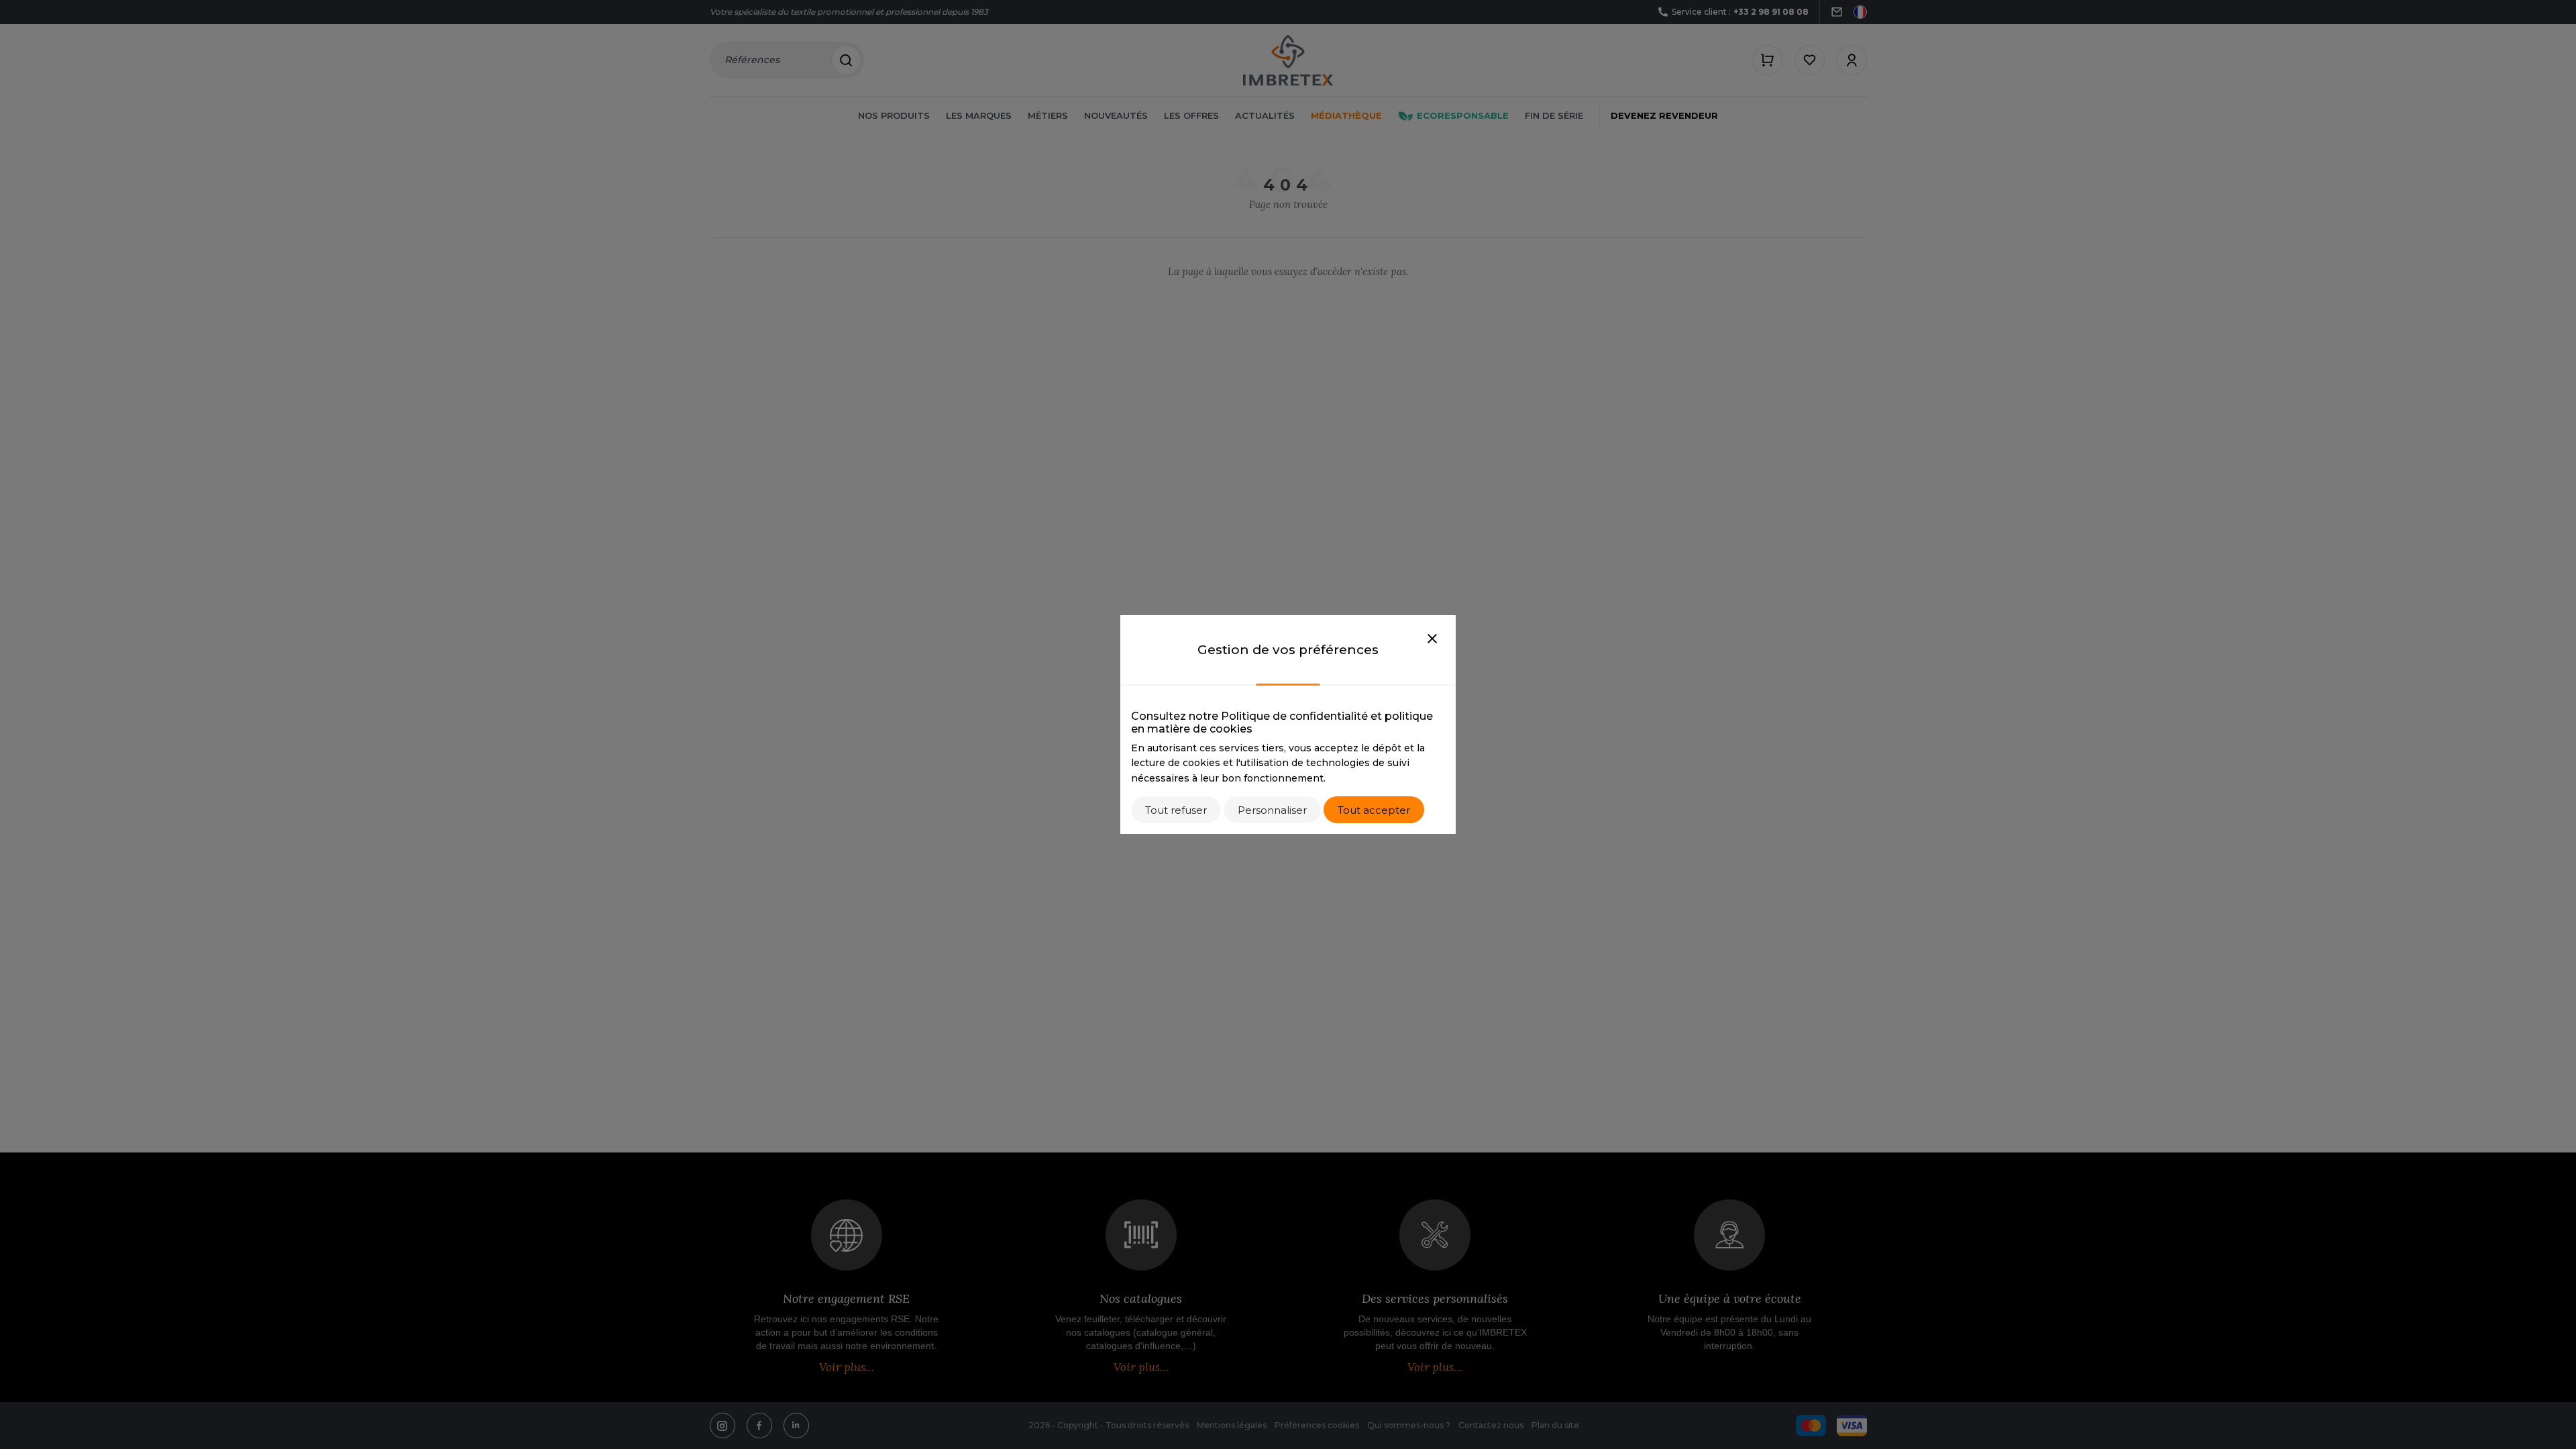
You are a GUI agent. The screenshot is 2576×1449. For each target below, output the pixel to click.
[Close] (1432, 639)
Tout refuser (1176, 810)
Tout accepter (1374, 810)
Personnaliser (1272, 810)
